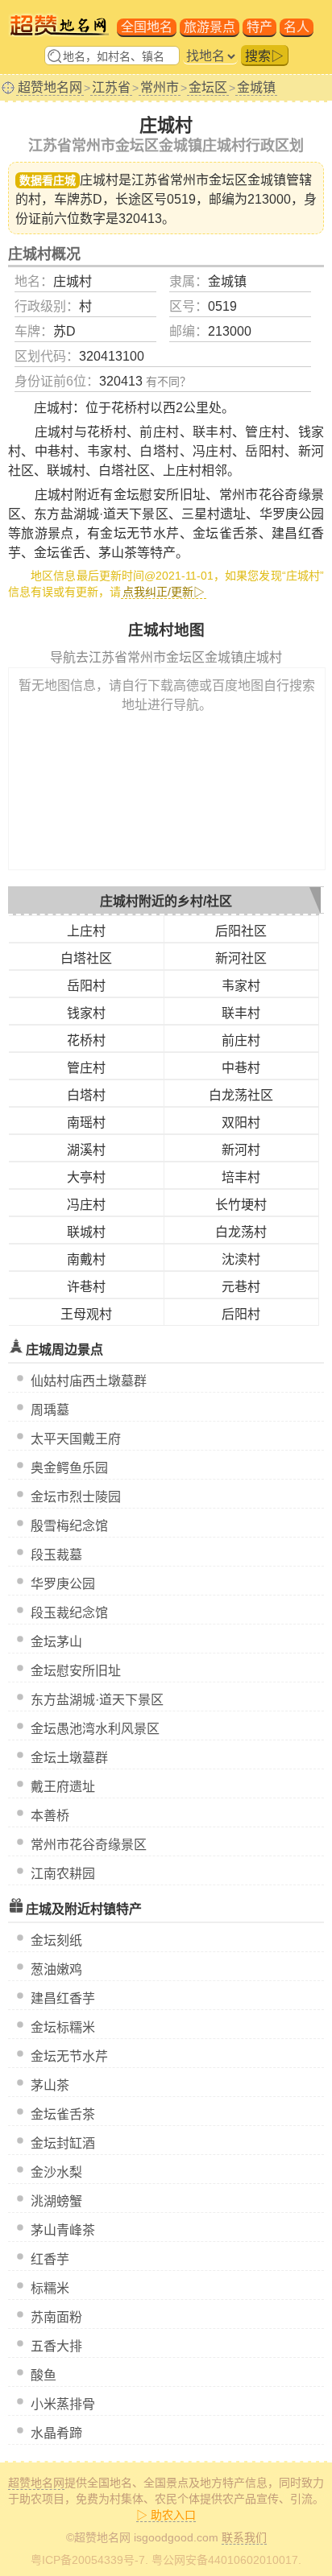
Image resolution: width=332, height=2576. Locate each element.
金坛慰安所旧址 (76, 1671)
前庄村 (241, 1040)
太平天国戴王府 (76, 1439)
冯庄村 (86, 1205)
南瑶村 (86, 1123)
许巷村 (86, 1287)
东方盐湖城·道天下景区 (97, 1700)
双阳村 (241, 1123)
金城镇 (256, 87)
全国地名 (147, 27)
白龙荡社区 (241, 1095)
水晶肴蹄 (56, 2433)
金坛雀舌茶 (63, 2114)
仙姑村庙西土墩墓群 (89, 1381)
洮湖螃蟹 (56, 2201)
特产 (259, 27)
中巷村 (241, 1068)
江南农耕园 (63, 1874)
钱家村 (86, 1013)
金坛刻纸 (56, 1940)
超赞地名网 (50, 87)
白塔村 (86, 1095)
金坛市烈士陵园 (76, 1497)
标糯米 (50, 2288)
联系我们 (244, 2537)
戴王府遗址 (63, 1787)
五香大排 (56, 2346)
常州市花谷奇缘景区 (89, 1845)
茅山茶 (50, 2085)
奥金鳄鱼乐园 (69, 1468)
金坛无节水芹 (69, 2056)
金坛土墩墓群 (69, 1758)
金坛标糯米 (63, 2027)
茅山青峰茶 (63, 2230)
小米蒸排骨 (63, 2404)
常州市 (160, 87)
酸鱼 (44, 2375)
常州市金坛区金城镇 (228, 180)
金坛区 (208, 87)
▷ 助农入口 (166, 2515)
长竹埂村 (241, 1205)
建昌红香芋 (63, 1998)
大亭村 (86, 1177)
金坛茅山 (56, 1642)
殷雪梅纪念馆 (69, 1526)
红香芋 (50, 2259)
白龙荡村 (241, 1232)
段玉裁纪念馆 (69, 1613)
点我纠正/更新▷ (164, 592)
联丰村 (241, 1013)
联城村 (86, 1232)
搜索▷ (264, 56)
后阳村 (241, 1314)
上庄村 (86, 931)
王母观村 (86, 1314)
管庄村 (86, 1068)
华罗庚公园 (63, 1584)
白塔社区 (86, 958)
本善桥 (50, 1816)
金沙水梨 (56, 2172)
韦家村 (241, 986)
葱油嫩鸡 (56, 1969)
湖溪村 (86, 1150)
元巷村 (241, 1287)
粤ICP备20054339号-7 (88, 2560)
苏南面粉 (56, 2317)
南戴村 (86, 1259)
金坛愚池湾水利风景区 (95, 1729)
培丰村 (241, 1177)
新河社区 (241, 958)
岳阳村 (86, 986)
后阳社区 (241, 931)
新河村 (241, 1150)
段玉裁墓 (56, 1555)
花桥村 (86, 1040)
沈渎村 (241, 1259)
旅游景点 (210, 27)
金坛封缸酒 (63, 2143)
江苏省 (111, 87)
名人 (297, 27)
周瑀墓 (50, 1410)
